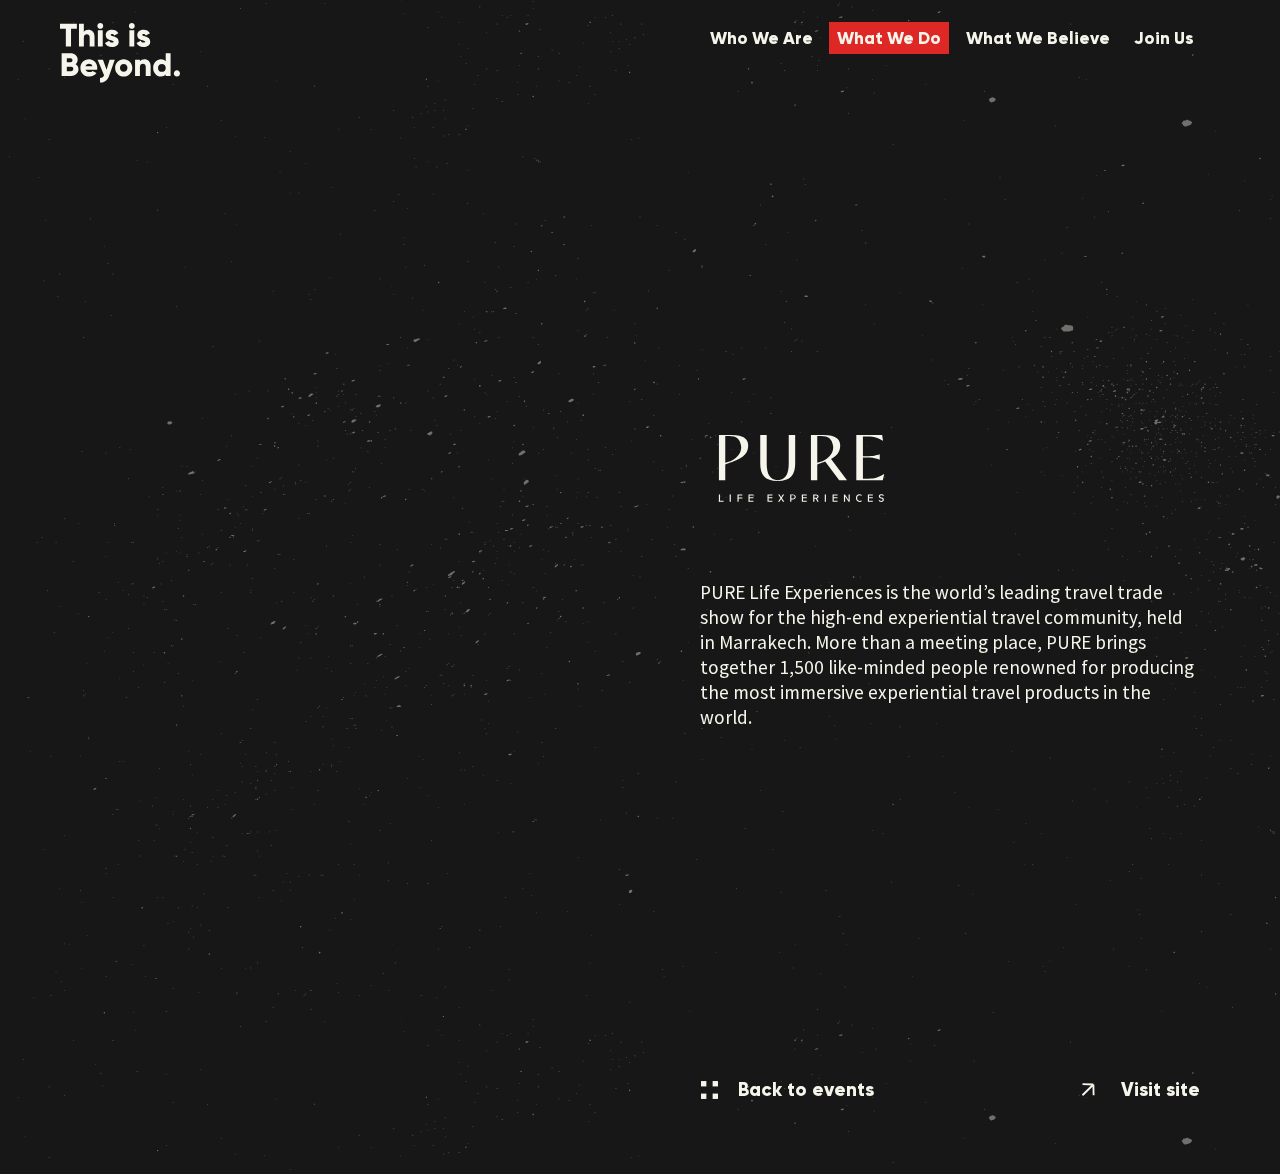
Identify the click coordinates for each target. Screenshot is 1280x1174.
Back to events (803, 1089)
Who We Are (761, 38)
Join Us (1164, 38)
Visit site (1158, 1089)
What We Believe (1038, 38)
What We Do (889, 38)
